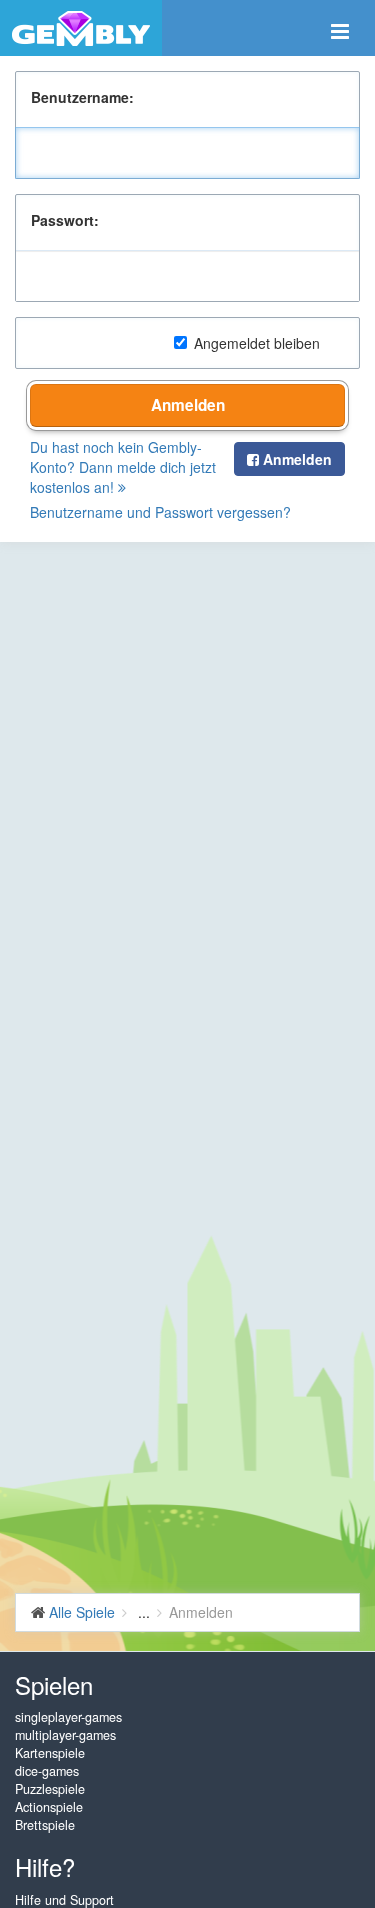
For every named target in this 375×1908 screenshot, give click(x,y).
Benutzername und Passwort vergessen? (160, 512)
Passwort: (65, 220)
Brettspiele (45, 1825)
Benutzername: (82, 97)
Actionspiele (49, 1807)
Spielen (54, 1684)
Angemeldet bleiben (257, 343)
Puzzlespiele (50, 1789)
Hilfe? (45, 1866)
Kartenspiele (50, 1753)
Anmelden (188, 405)
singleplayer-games (68, 1717)
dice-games (47, 1771)
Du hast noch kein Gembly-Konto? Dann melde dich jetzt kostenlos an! (123, 467)
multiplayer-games (65, 1735)
